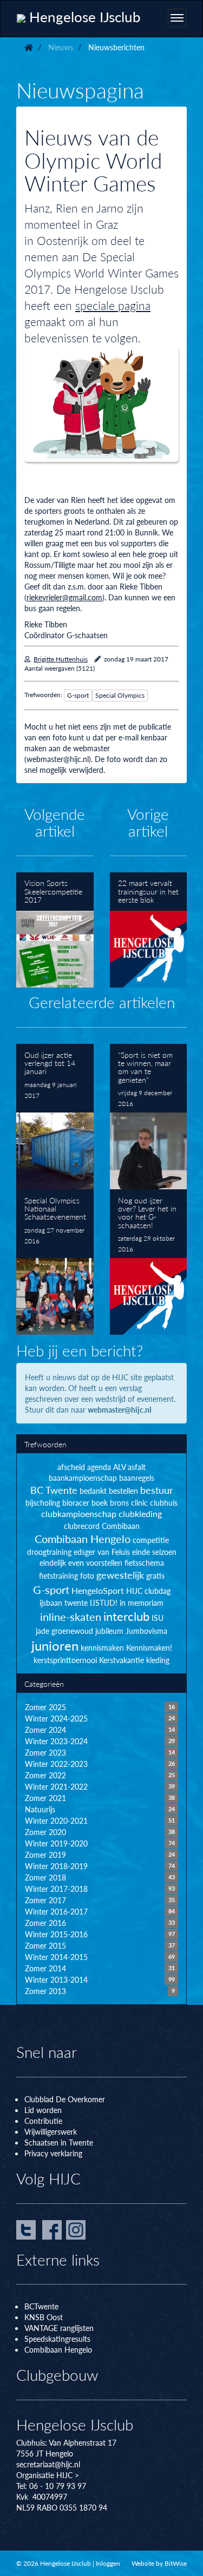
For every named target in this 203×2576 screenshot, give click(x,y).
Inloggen (108, 2563)
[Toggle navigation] (177, 18)
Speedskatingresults (57, 2339)
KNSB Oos (42, 2317)
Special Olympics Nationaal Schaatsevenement (55, 1262)
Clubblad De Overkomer (65, 2099)
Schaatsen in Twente (59, 2142)
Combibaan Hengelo (58, 2349)
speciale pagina (113, 305)
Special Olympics (120, 695)
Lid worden (43, 2110)
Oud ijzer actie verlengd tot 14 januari (55, 1117)
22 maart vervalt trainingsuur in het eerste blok (149, 930)
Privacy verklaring (53, 2153)
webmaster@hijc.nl (119, 1409)
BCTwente (41, 2306)
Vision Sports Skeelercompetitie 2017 (55, 930)
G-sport (78, 695)
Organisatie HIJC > (48, 2475)
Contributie (43, 2121)
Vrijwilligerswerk (51, 2131)
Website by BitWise (159, 2563)
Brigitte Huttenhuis (61, 659)
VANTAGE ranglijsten (59, 2328)
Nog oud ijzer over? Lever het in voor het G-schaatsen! (149, 1262)
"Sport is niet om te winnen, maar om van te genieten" (149, 1117)
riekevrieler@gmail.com (64, 597)
